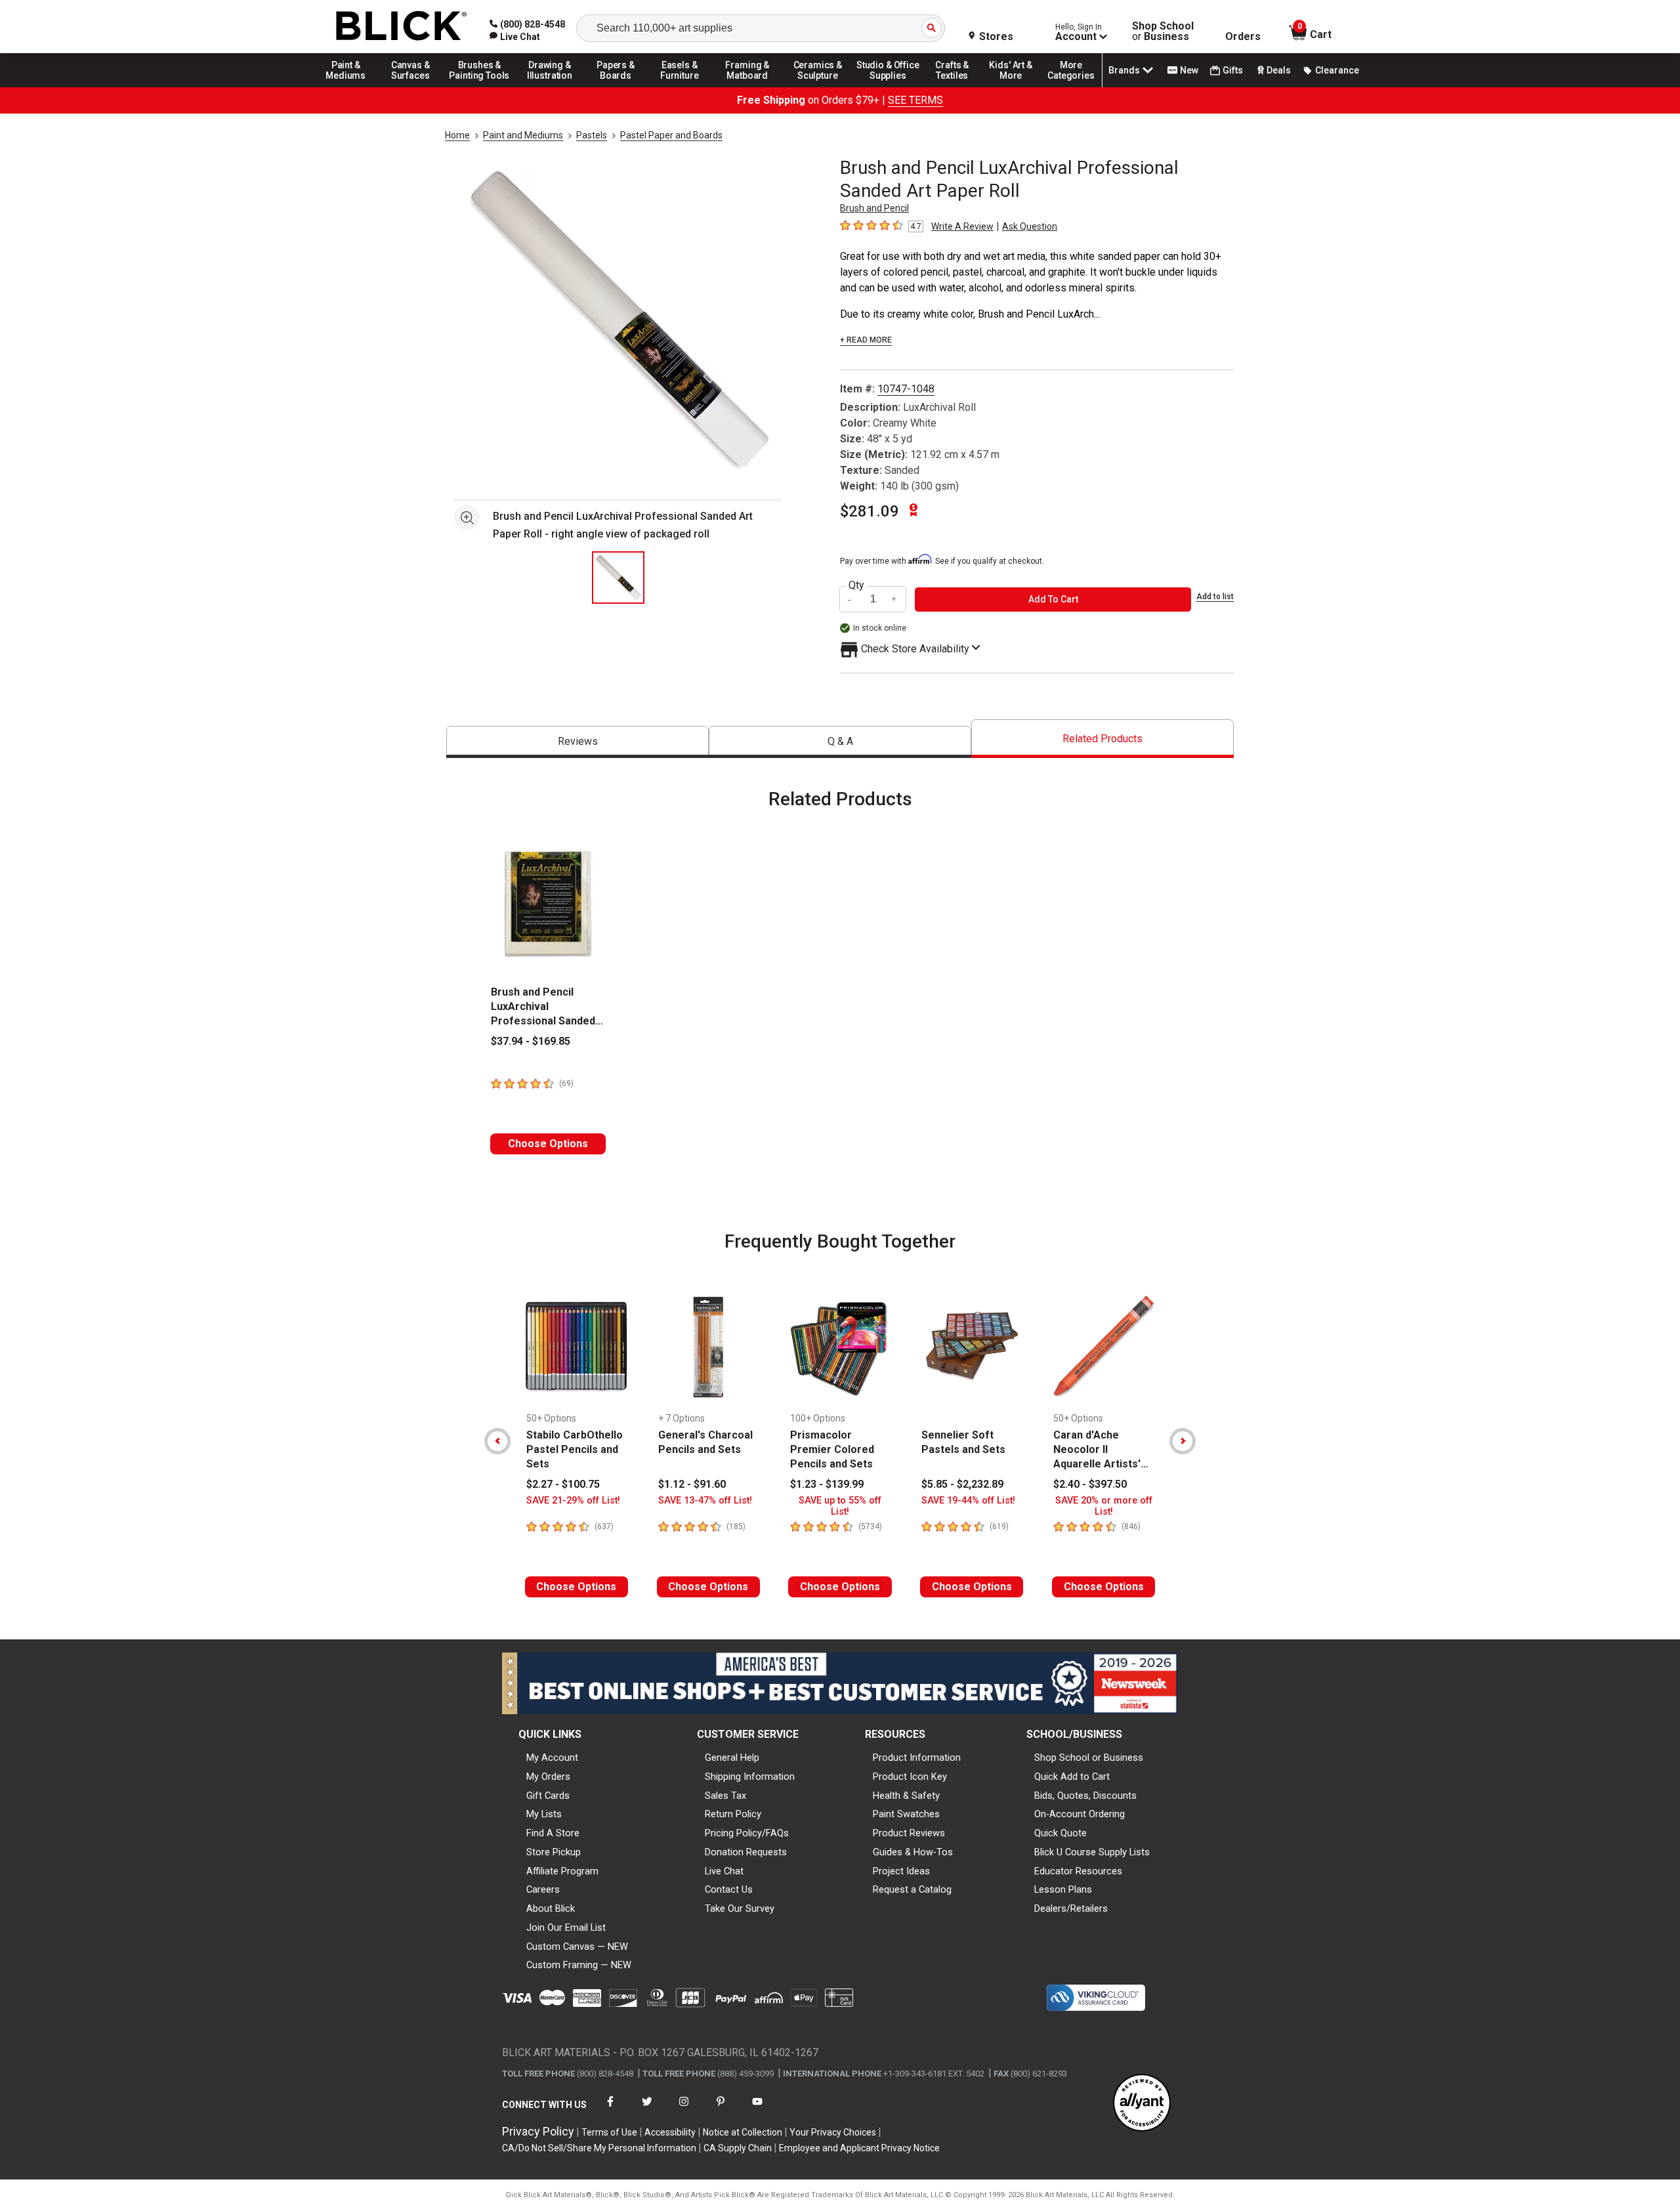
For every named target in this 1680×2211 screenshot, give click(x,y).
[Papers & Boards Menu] (620, 87)
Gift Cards (548, 1796)
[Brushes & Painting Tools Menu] (480, 87)
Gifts (1233, 70)
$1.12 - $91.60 (692, 1484)
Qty (856, 585)
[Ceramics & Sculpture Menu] (818, 87)
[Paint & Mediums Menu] (350, 87)
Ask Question (1030, 226)
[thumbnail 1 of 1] (618, 578)
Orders (1243, 37)
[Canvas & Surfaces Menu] (411, 87)
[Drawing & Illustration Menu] (550, 87)
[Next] (1183, 1441)
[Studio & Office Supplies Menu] (888, 87)
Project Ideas (901, 1871)
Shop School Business (1163, 32)
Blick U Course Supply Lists (1092, 1852)
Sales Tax (725, 1796)
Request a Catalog (912, 1889)
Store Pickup (554, 1852)
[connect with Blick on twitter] (647, 2110)
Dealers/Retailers (1071, 1908)
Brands (1124, 70)
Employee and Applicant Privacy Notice (859, 2148)
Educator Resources (1078, 1871)
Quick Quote (1060, 1833)
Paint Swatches (906, 1814)
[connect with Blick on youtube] (757, 2110)
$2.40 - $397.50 (1090, 1484)
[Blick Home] (402, 27)
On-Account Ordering (1080, 1814)
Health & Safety (906, 1796)
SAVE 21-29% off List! (573, 1501)
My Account (552, 1758)
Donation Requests (746, 1852)
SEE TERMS (915, 100)
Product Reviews (909, 1833)
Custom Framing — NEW (579, 1965)
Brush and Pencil (874, 208)
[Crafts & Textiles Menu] (958, 87)
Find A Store (553, 1833)
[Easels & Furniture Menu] (682, 87)
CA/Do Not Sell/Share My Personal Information (599, 2148)
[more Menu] (1071, 87)
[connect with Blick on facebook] (610, 2110)
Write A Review (962, 226)
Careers (543, 1889)
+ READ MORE (866, 340)
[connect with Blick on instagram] (684, 2110)
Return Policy (733, 1814)
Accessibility (670, 2132)
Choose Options (548, 1144)
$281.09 (870, 511)
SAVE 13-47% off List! (705, 1501)
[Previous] (497, 1441)
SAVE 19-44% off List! (968, 1501)
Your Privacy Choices (833, 2132)
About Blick (551, 1908)
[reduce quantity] (851, 600)
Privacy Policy (538, 2131)
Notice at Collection (743, 2132)
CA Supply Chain (738, 2148)
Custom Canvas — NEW (577, 1947)
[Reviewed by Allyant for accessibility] (1142, 2104)
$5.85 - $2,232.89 (962, 1484)
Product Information (917, 1758)
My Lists (544, 1814)
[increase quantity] (894, 600)
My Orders (548, 1777)
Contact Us (729, 1889)
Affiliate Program (562, 1871)
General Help (732, 1758)
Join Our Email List (566, 1927)
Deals (1279, 70)
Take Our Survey (740, 1908)
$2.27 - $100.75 (563, 1484)
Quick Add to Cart (1072, 1777)
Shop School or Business (1089, 1758)
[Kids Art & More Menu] (1017, 87)
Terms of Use (609, 2132)
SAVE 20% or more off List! (1104, 1506)
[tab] (577, 742)
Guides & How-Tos (913, 1852)
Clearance (1337, 70)
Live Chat (724, 1871)
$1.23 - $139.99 (827, 1484)
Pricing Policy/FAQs (747, 1833)
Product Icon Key (910, 1777)
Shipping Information (750, 1777)
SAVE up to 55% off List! (840, 1506)
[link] (515, 37)
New (1189, 70)
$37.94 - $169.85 (531, 1041)
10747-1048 (906, 389)
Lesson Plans (1063, 1889)
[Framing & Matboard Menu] (747, 87)
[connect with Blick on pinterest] (721, 2110)
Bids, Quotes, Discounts (1085, 1796)
